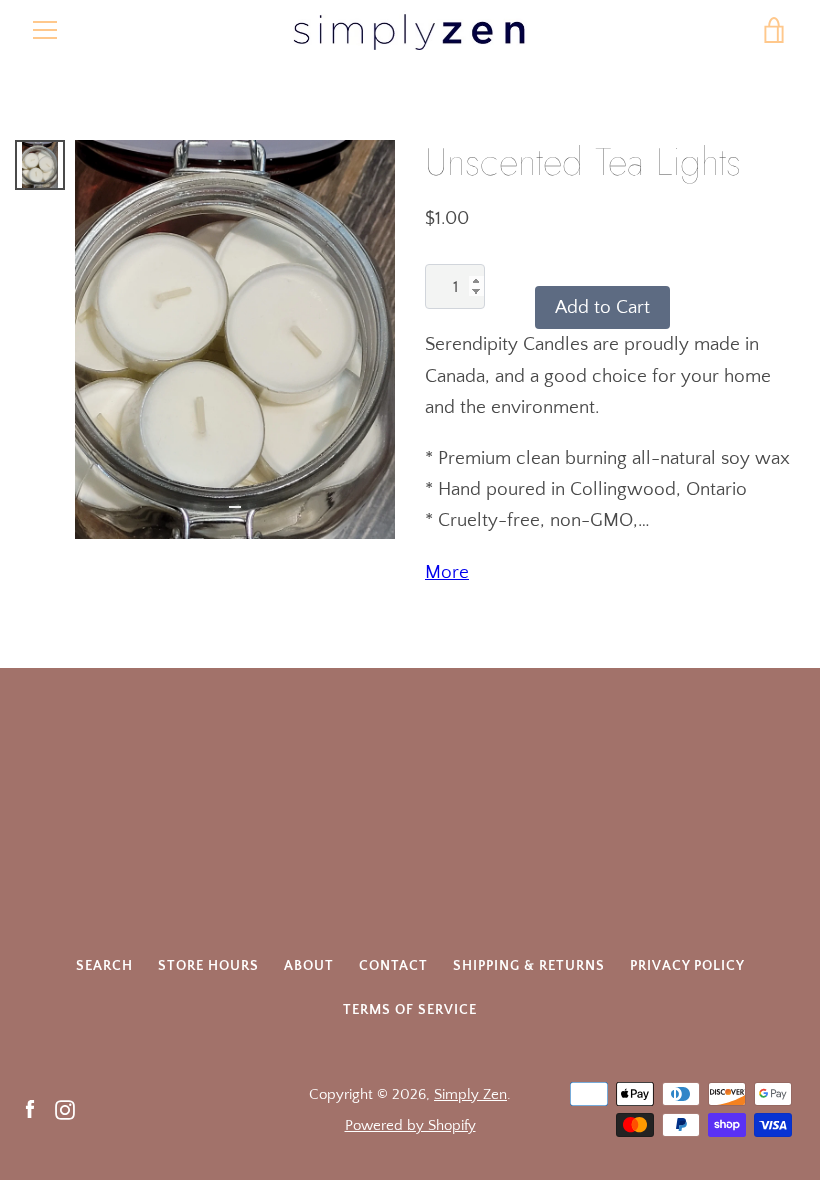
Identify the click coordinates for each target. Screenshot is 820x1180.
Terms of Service (410, 1010)
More (447, 572)
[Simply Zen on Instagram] (65, 1108)
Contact (393, 966)
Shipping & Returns (529, 966)
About (309, 966)
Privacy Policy (687, 966)
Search (104, 966)
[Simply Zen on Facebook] (30, 1108)
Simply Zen (470, 1094)
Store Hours (208, 966)
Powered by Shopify (410, 1125)
